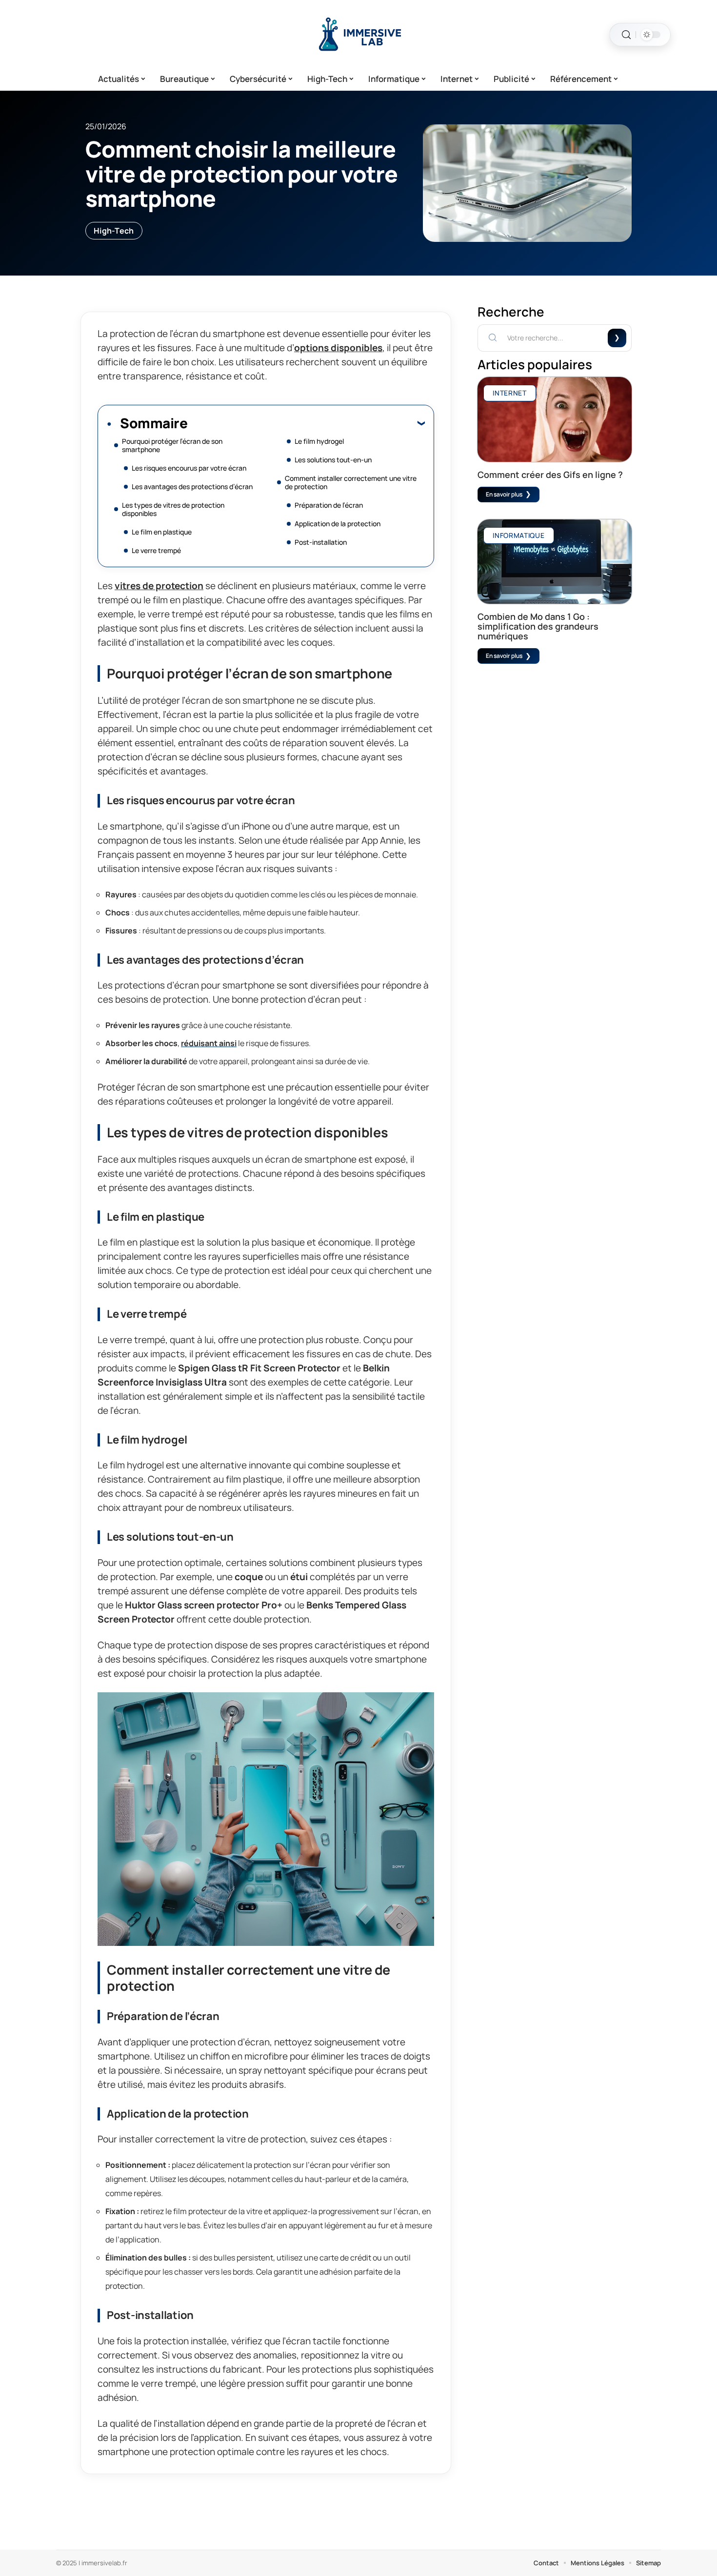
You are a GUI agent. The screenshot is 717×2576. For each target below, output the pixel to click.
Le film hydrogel (319, 441)
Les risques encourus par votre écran (189, 468)
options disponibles (338, 348)
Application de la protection (338, 524)
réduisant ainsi (209, 1043)
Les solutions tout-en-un (333, 460)
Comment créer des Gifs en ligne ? (550, 475)
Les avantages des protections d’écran (192, 486)
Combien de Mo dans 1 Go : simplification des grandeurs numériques (538, 626)
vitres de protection (159, 586)
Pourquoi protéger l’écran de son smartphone (172, 445)
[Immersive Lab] (358, 35)
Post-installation (321, 542)
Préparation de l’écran (329, 505)
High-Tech (114, 231)
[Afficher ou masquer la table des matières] (306, 423)
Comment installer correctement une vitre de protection (351, 482)
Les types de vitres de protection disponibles (173, 509)
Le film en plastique (162, 532)
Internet (510, 393)
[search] (626, 35)
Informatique (518, 535)
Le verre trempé (156, 550)
